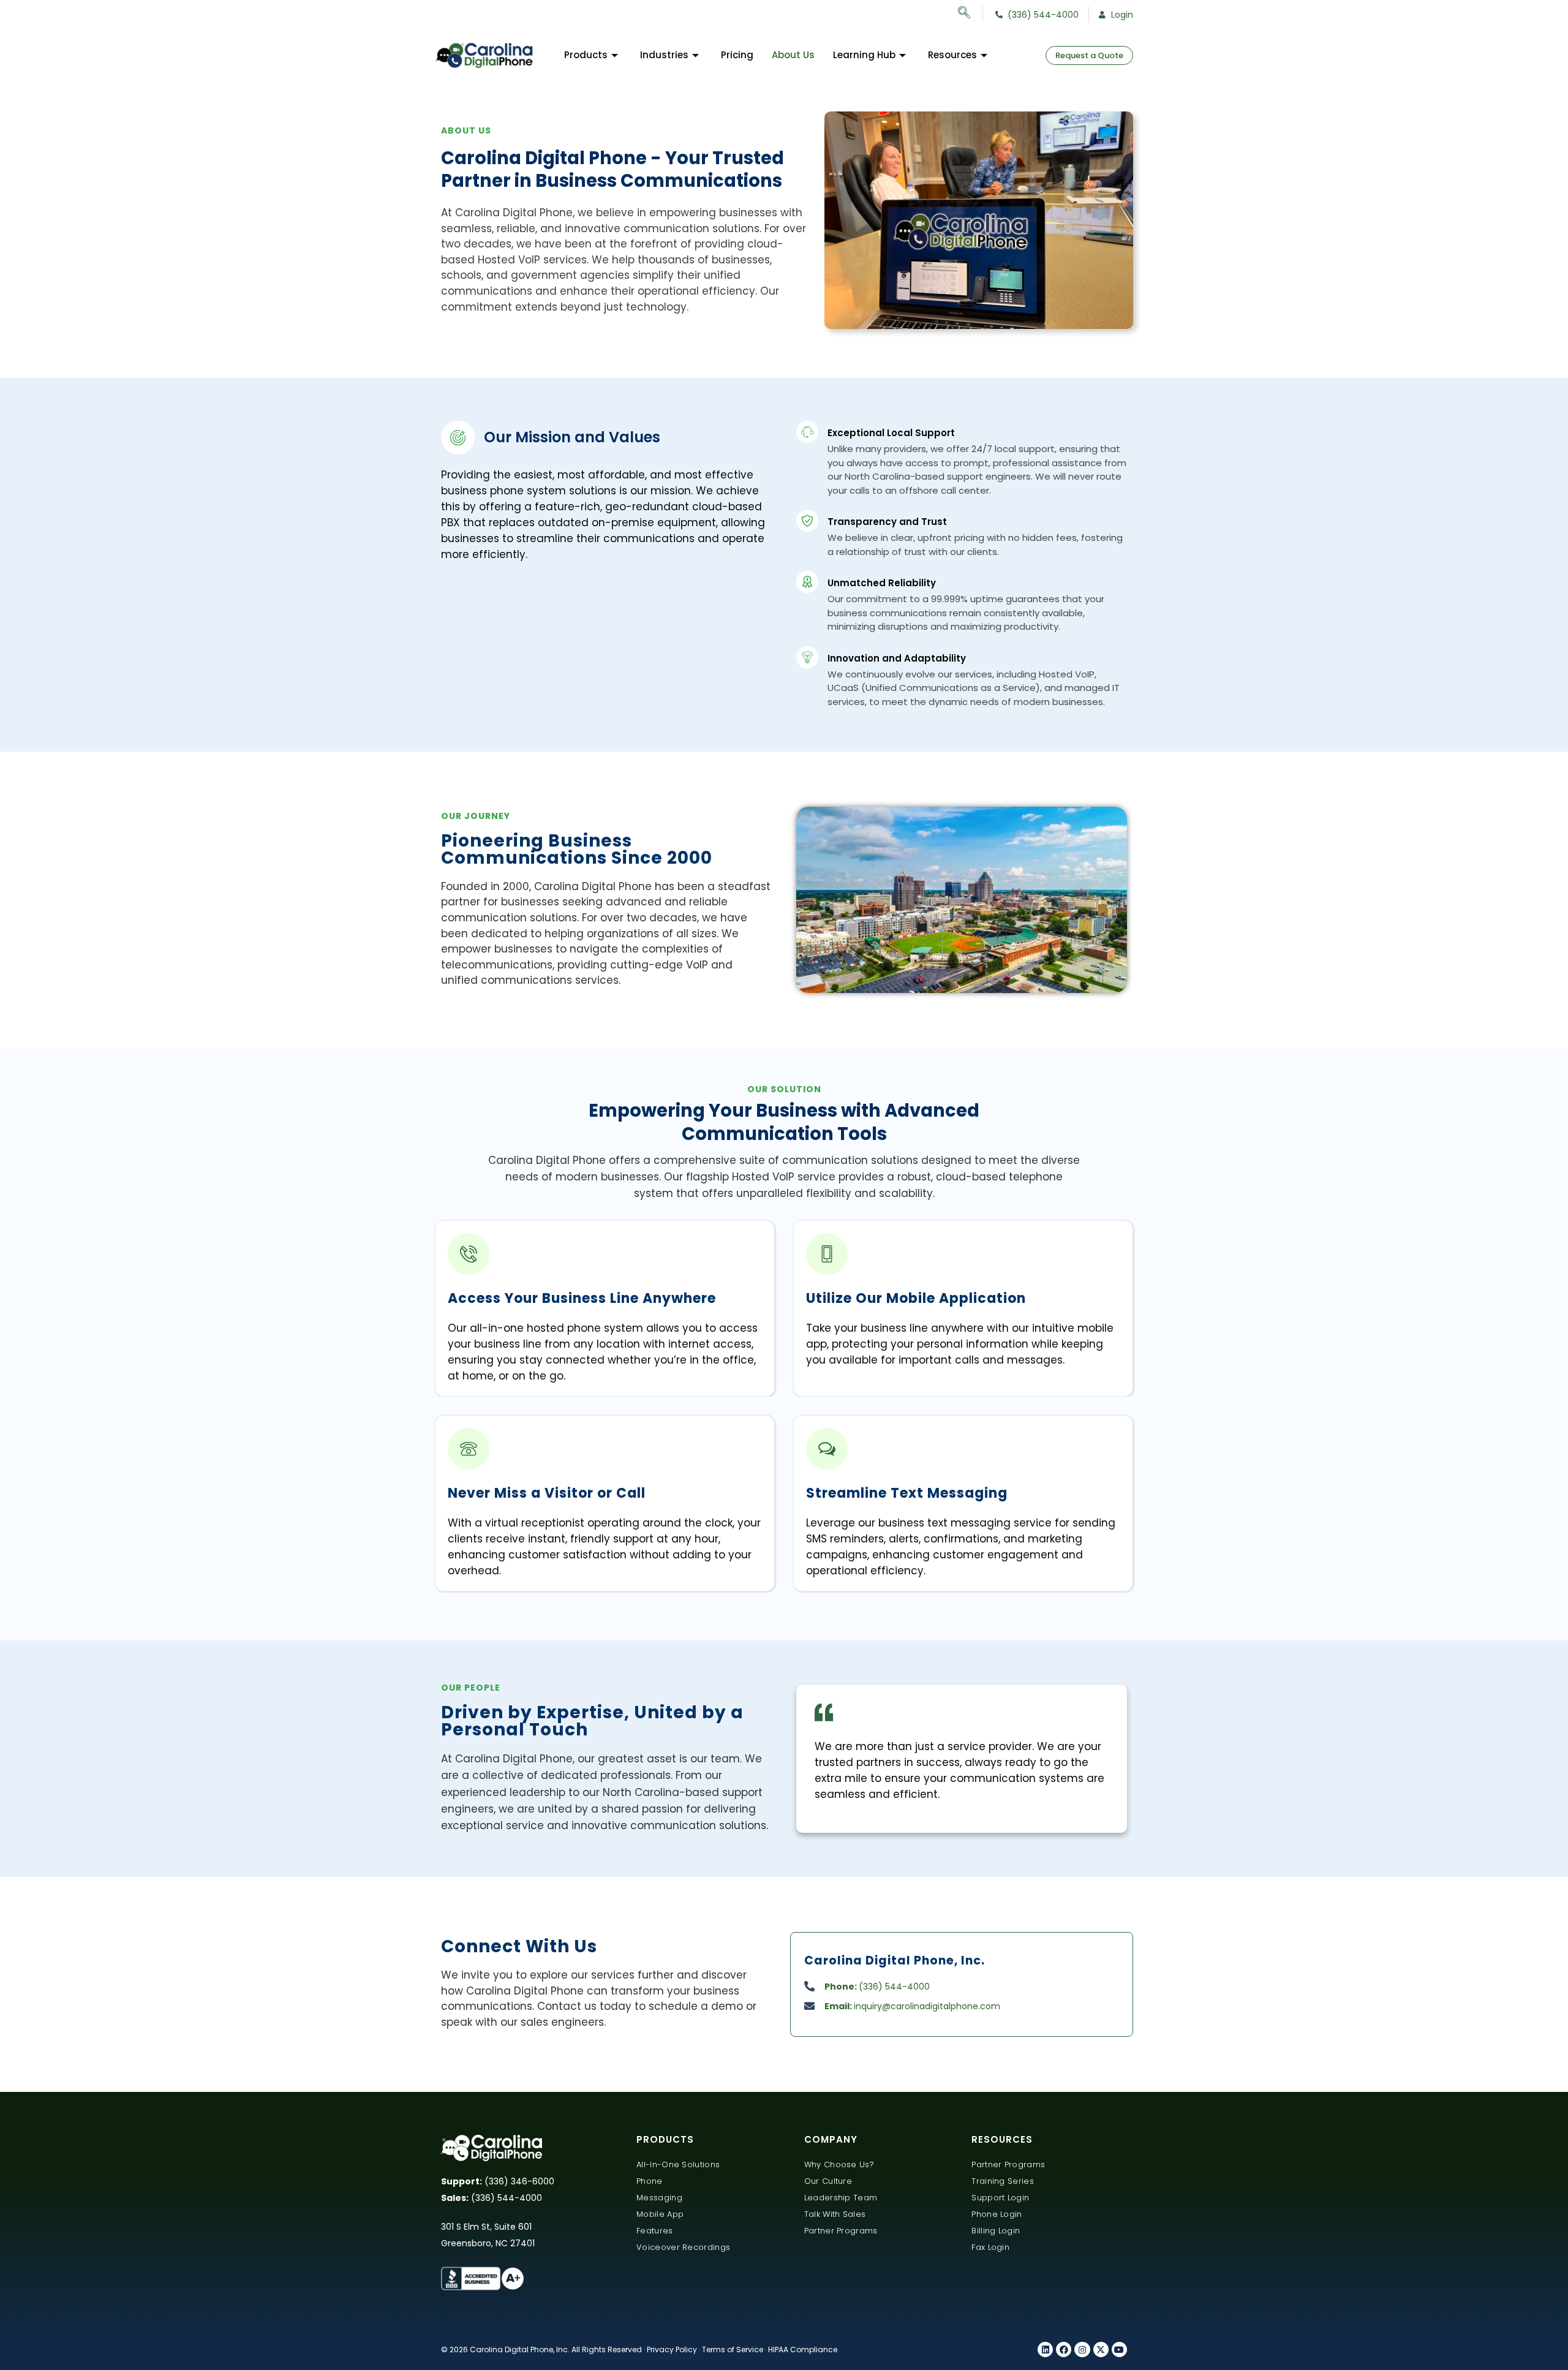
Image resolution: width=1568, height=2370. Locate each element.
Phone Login (997, 2214)
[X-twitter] (1101, 2349)
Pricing (737, 55)
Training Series (1003, 2181)
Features (654, 2231)
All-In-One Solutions (678, 2164)
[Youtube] (1119, 2349)
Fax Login (990, 2247)
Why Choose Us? (839, 2164)
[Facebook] (1064, 2349)
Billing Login (996, 2231)
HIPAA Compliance (803, 2349)
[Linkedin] (1045, 2349)
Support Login (1000, 2198)
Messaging (659, 2198)
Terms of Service (733, 2349)
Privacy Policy (672, 2349)
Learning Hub (864, 55)
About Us (793, 55)
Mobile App (660, 2214)
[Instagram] (1082, 2349)
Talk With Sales (835, 2214)
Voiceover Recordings (683, 2247)
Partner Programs (841, 2231)
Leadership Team (841, 2198)
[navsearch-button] (971, 14)
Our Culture (828, 2181)
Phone (650, 2181)
